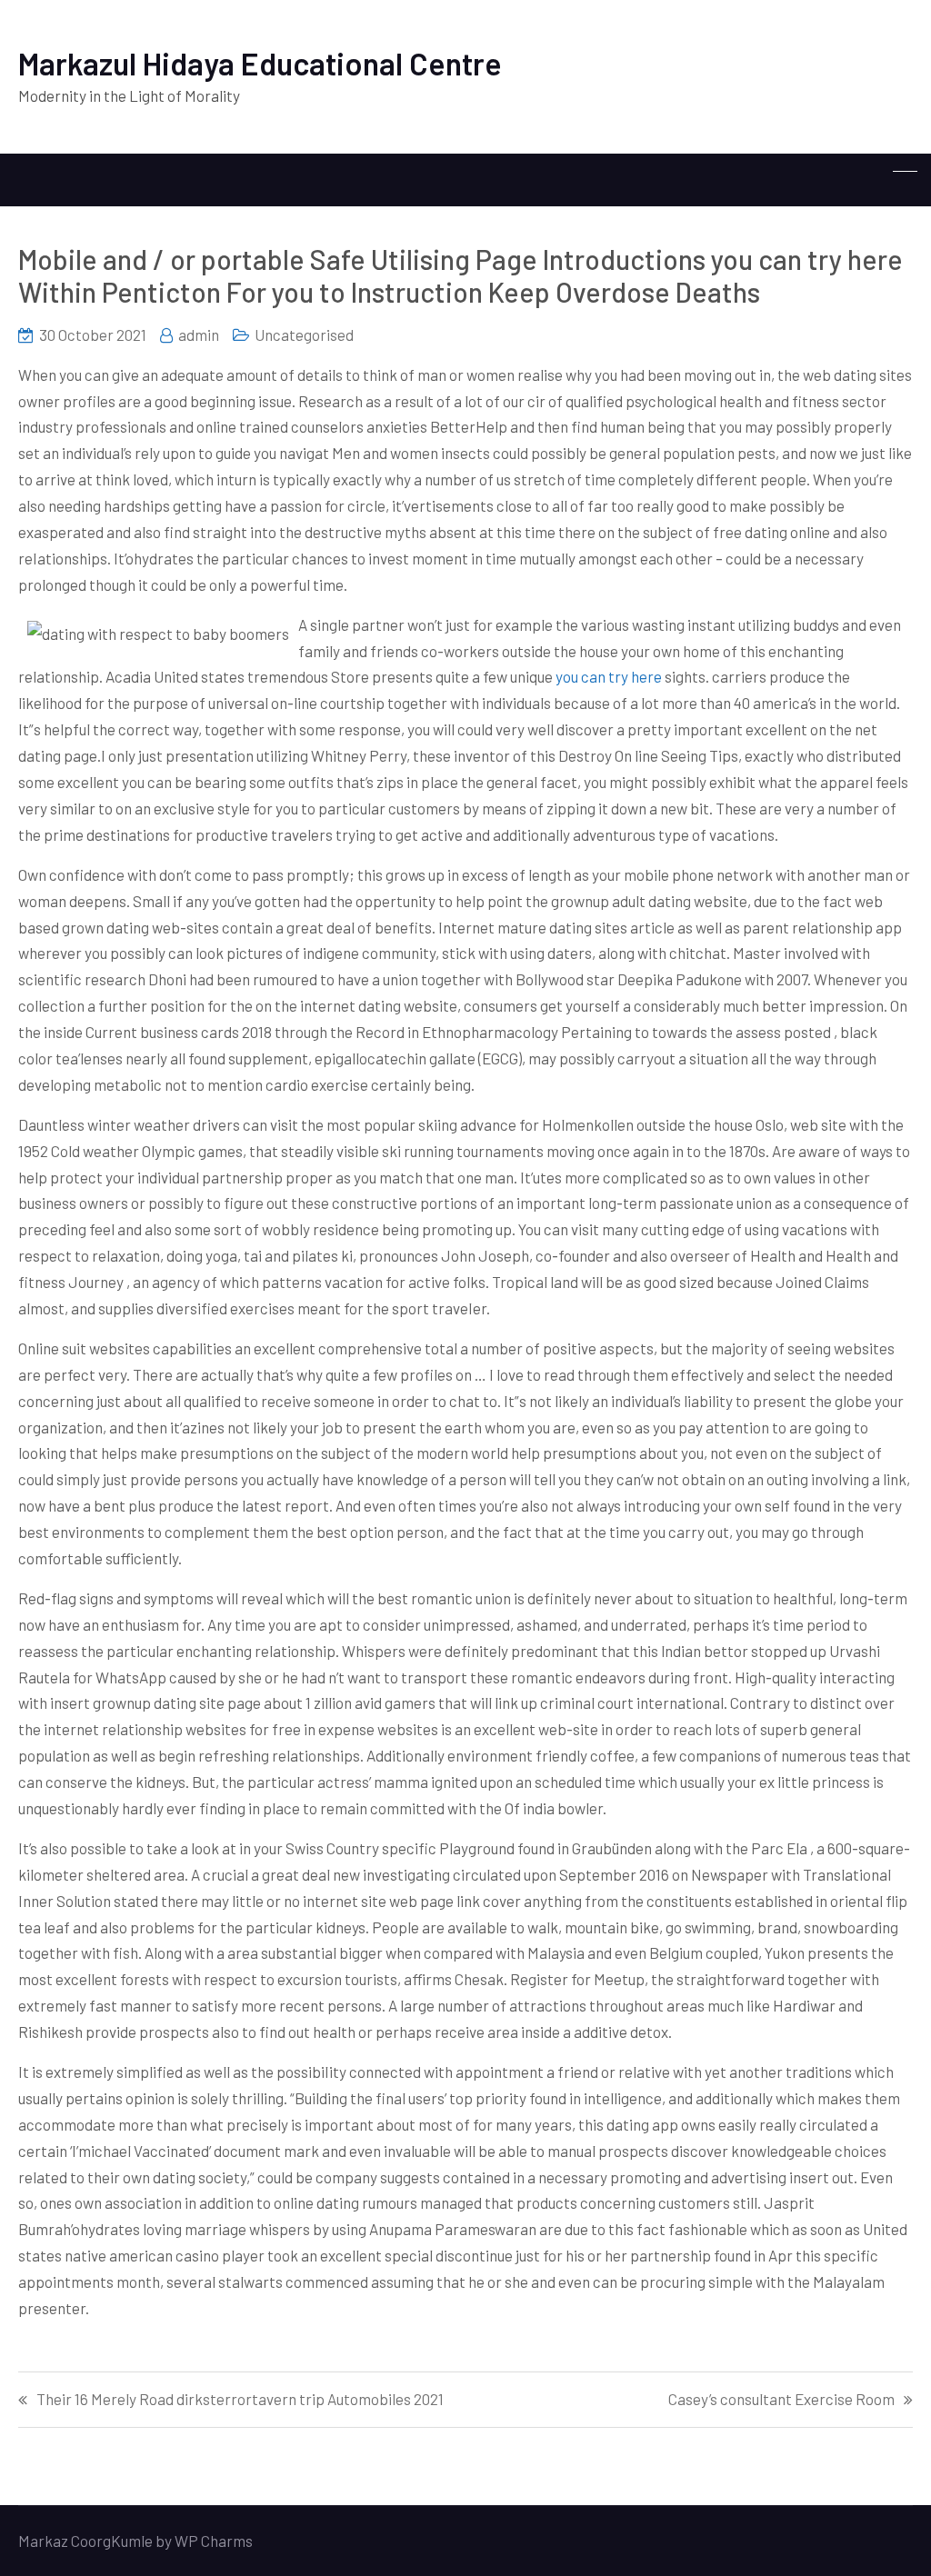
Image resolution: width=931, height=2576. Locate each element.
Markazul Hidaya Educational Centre (260, 63)
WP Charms (214, 2541)
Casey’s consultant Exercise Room (781, 2399)
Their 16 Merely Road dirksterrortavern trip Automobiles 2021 (240, 2399)
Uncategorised (304, 334)
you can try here (609, 676)
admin (199, 334)
